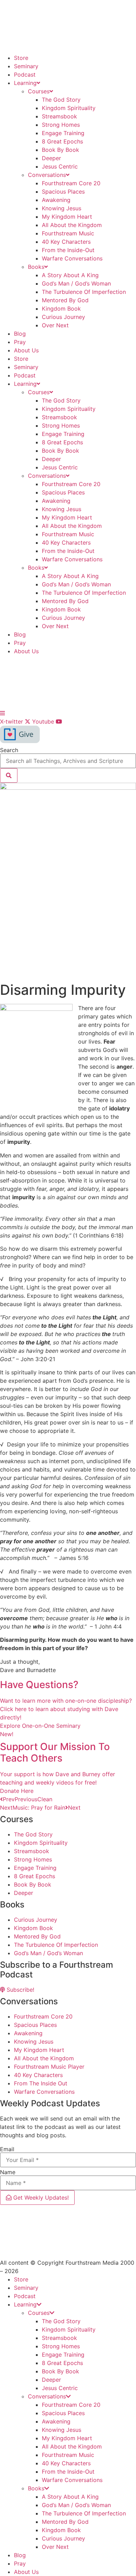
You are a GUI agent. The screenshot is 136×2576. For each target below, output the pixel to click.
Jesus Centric (60, 166)
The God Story (61, 100)
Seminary (26, 66)
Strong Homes (61, 125)
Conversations (47, 175)
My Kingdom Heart (67, 217)
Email (7, 2149)
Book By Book (61, 150)
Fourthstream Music (68, 233)
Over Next (55, 325)
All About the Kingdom (72, 225)
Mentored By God (65, 300)
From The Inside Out (41, 2083)
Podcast (25, 75)
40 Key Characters (66, 242)
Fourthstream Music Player (49, 2067)
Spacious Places (63, 192)
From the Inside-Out (68, 250)
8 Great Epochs (62, 141)
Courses (39, 91)
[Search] (9, 775)
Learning (25, 83)
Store (21, 58)
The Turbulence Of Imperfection (84, 292)
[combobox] (68, 761)
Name (8, 2172)
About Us (26, 350)
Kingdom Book (61, 309)
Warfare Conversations (72, 258)
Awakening (56, 200)
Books (36, 267)
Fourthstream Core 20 (71, 183)
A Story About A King (70, 275)
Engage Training (63, 133)
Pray (20, 342)
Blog (20, 334)
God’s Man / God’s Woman (76, 283)
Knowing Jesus (62, 208)
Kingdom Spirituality (69, 108)
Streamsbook (59, 116)
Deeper (51, 158)
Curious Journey (63, 317)
